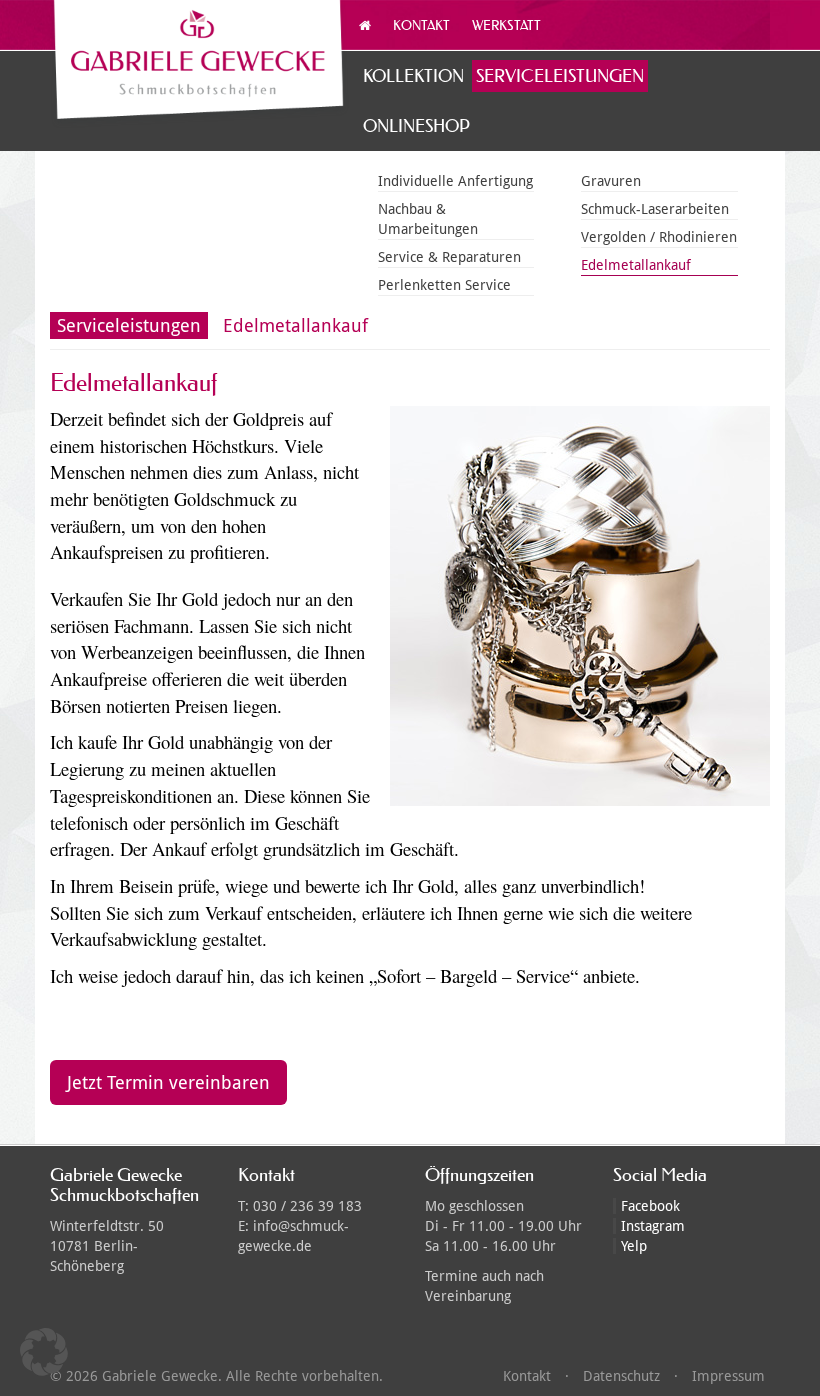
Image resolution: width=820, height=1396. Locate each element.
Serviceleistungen (560, 75)
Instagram (653, 1226)
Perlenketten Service (444, 285)
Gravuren (611, 181)
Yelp (634, 1246)
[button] (44, 1352)
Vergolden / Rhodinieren (659, 237)
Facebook (650, 1206)
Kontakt (421, 24)
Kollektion (413, 75)
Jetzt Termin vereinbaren (168, 1082)
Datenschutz (621, 1376)
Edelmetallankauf (636, 265)
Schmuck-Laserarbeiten (655, 209)
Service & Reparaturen (449, 257)
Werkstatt (506, 24)
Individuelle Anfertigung (455, 181)
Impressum (728, 1376)
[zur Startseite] (200, 64)
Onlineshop (416, 125)
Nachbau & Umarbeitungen (428, 219)
